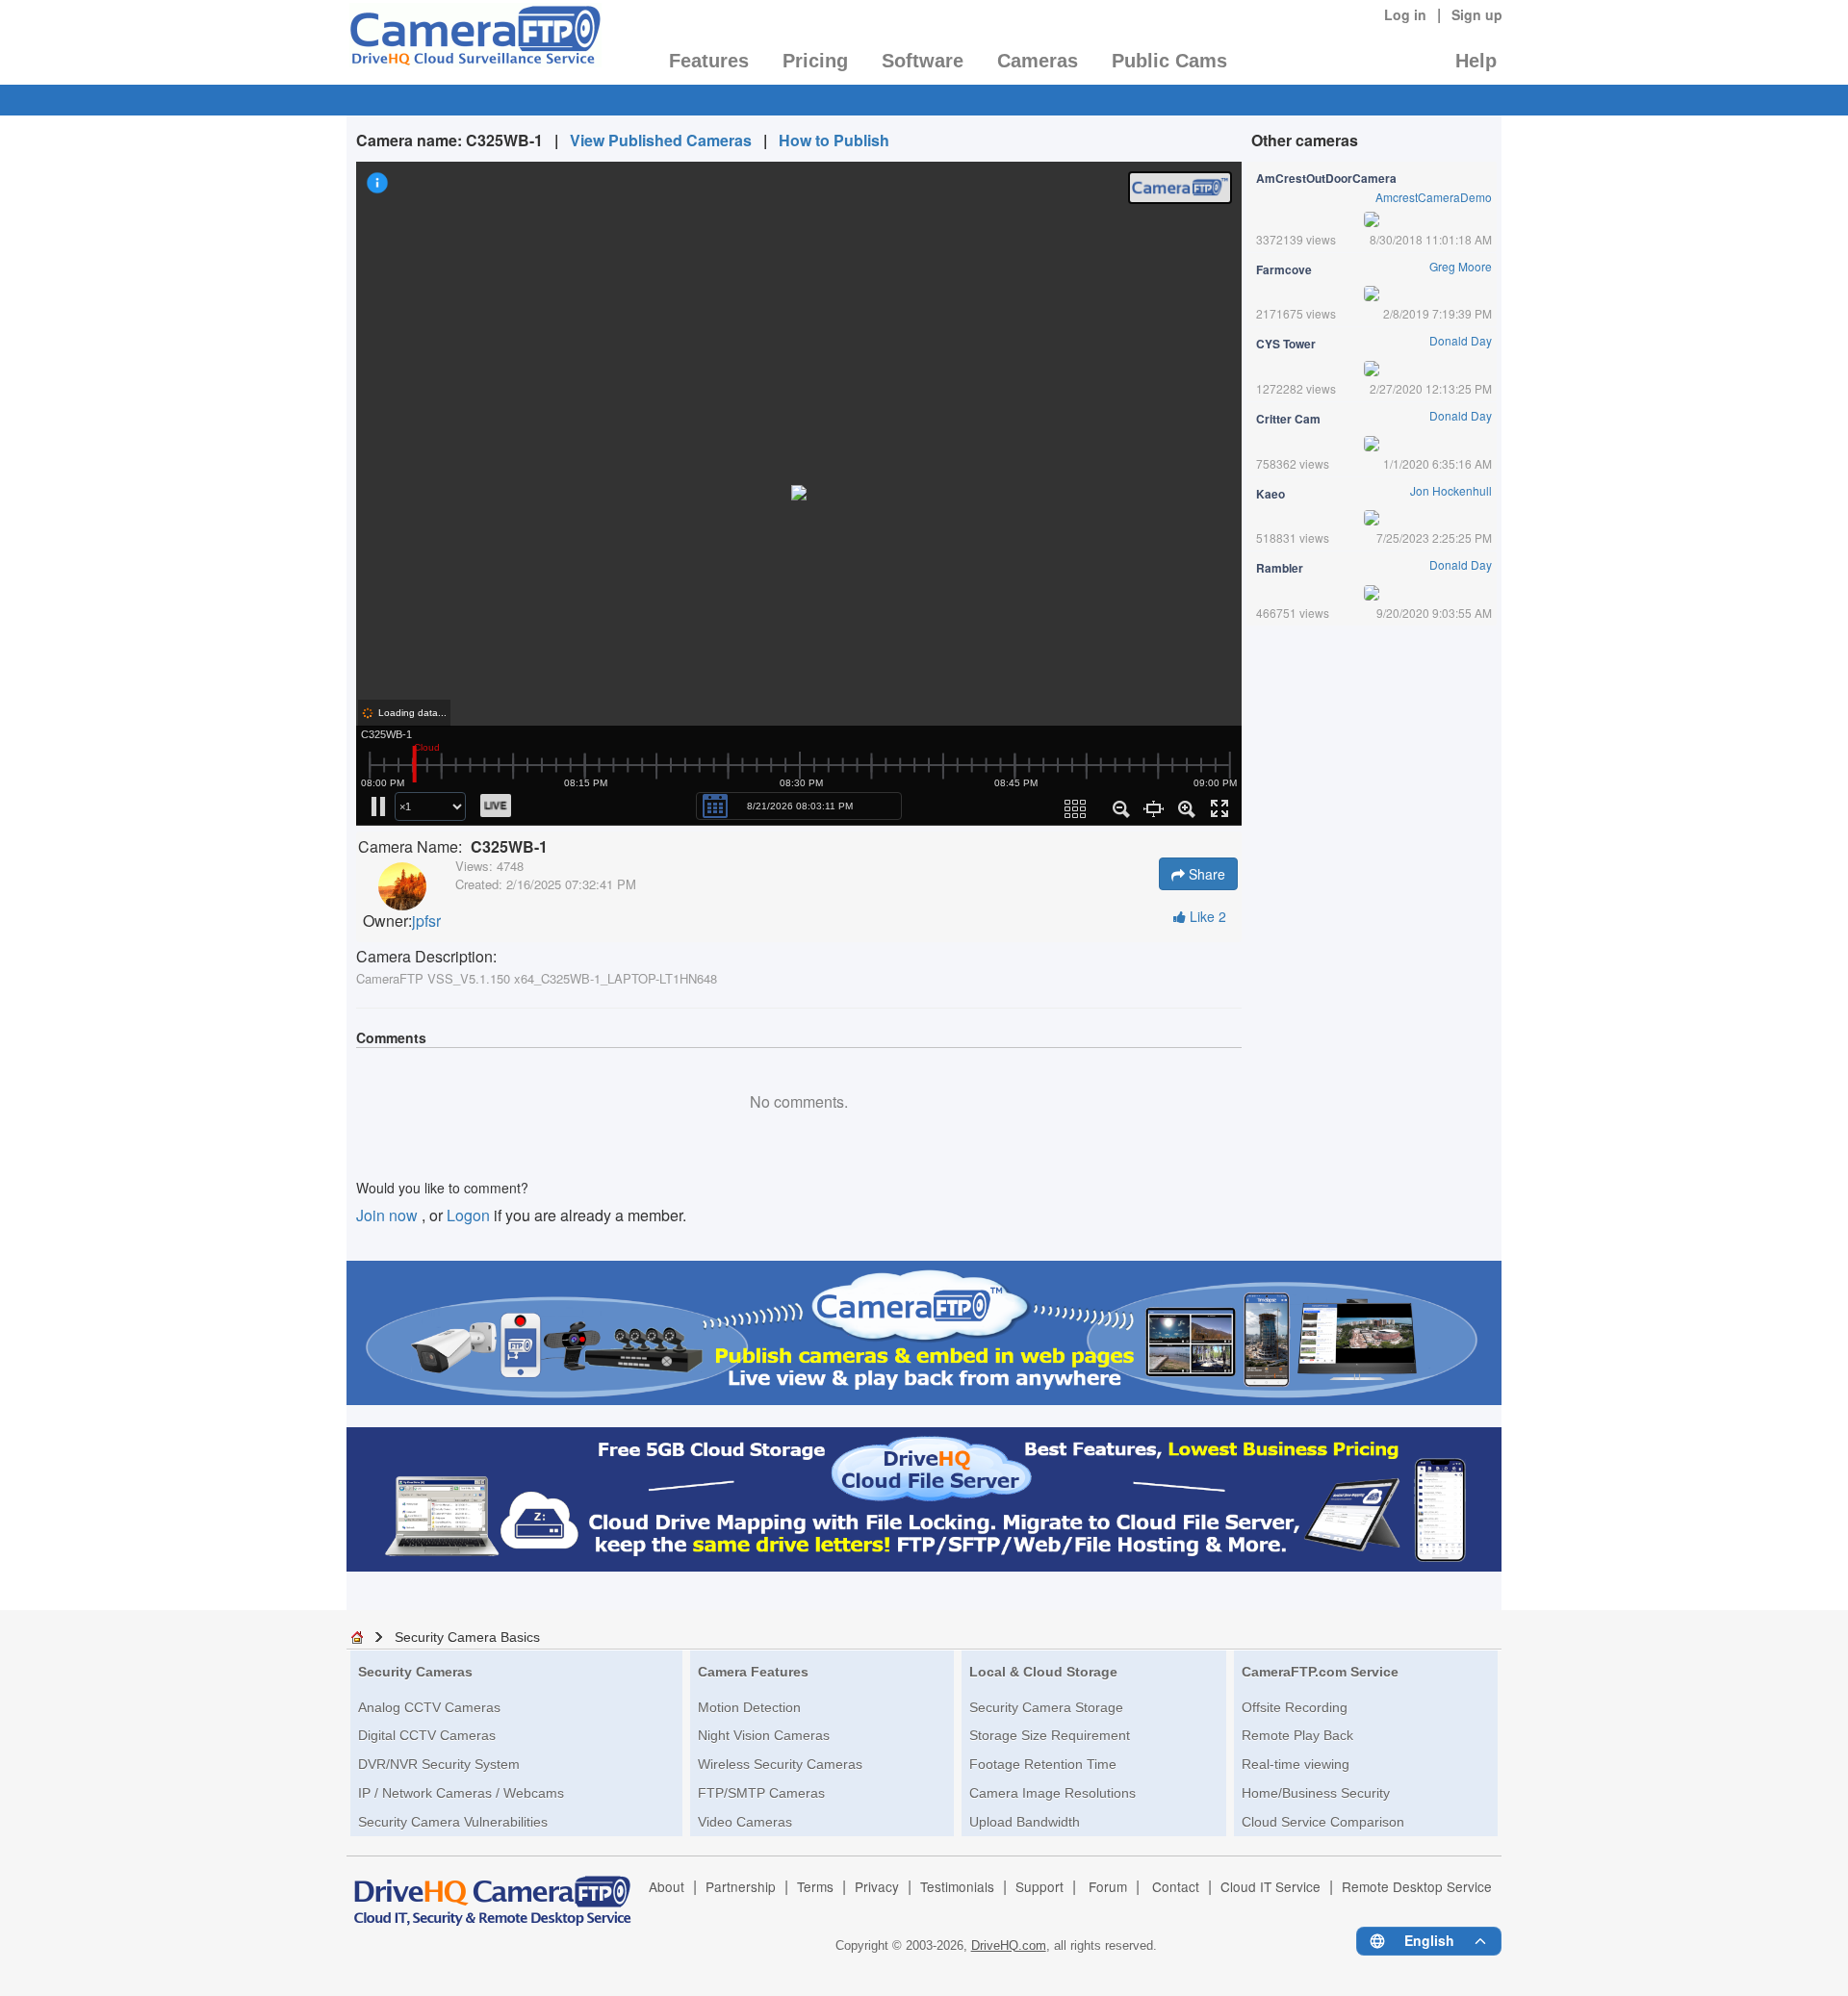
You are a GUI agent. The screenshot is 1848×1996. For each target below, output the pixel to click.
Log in (1405, 14)
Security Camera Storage (1046, 1707)
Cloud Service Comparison (1323, 1822)
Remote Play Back (1297, 1735)
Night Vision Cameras (764, 1735)
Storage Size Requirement (1050, 1735)
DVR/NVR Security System (439, 1764)
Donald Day (1461, 340)
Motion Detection (749, 1707)
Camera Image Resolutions (1052, 1793)
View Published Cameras (661, 140)
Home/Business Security (1316, 1793)
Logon (468, 1215)
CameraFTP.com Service (1320, 1672)
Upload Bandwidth (1025, 1822)
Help (1476, 61)
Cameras (1038, 61)
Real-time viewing (1296, 1764)
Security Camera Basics (467, 1637)
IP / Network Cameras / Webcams (461, 1793)
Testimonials (957, 1886)
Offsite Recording (1295, 1707)
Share (1205, 874)
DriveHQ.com (1009, 1945)
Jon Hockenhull (1451, 490)
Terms (815, 1886)
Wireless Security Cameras (780, 1764)
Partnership (741, 1886)
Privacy (877, 1886)
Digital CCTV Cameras (427, 1735)
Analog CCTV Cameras (429, 1707)
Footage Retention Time (1043, 1764)
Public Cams (1169, 61)
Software (923, 61)
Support (1039, 1886)
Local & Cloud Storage (1043, 1672)
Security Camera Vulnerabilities (453, 1822)
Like (1206, 916)
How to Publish (834, 140)
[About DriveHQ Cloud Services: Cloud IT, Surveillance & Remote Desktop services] (493, 1892)
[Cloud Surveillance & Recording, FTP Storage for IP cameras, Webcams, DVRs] (474, 41)
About (667, 1886)
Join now (389, 1215)
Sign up (1477, 14)
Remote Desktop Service (1417, 1886)
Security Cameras (415, 1672)
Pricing (815, 61)
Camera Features (753, 1672)
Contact (1176, 1886)
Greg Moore (1461, 266)
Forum (1108, 1886)
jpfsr (426, 921)
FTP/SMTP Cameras (761, 1793)
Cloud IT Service (1270, 1886)
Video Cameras (745, 1822)
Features (709, 61)
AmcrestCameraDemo (1434, 197)
